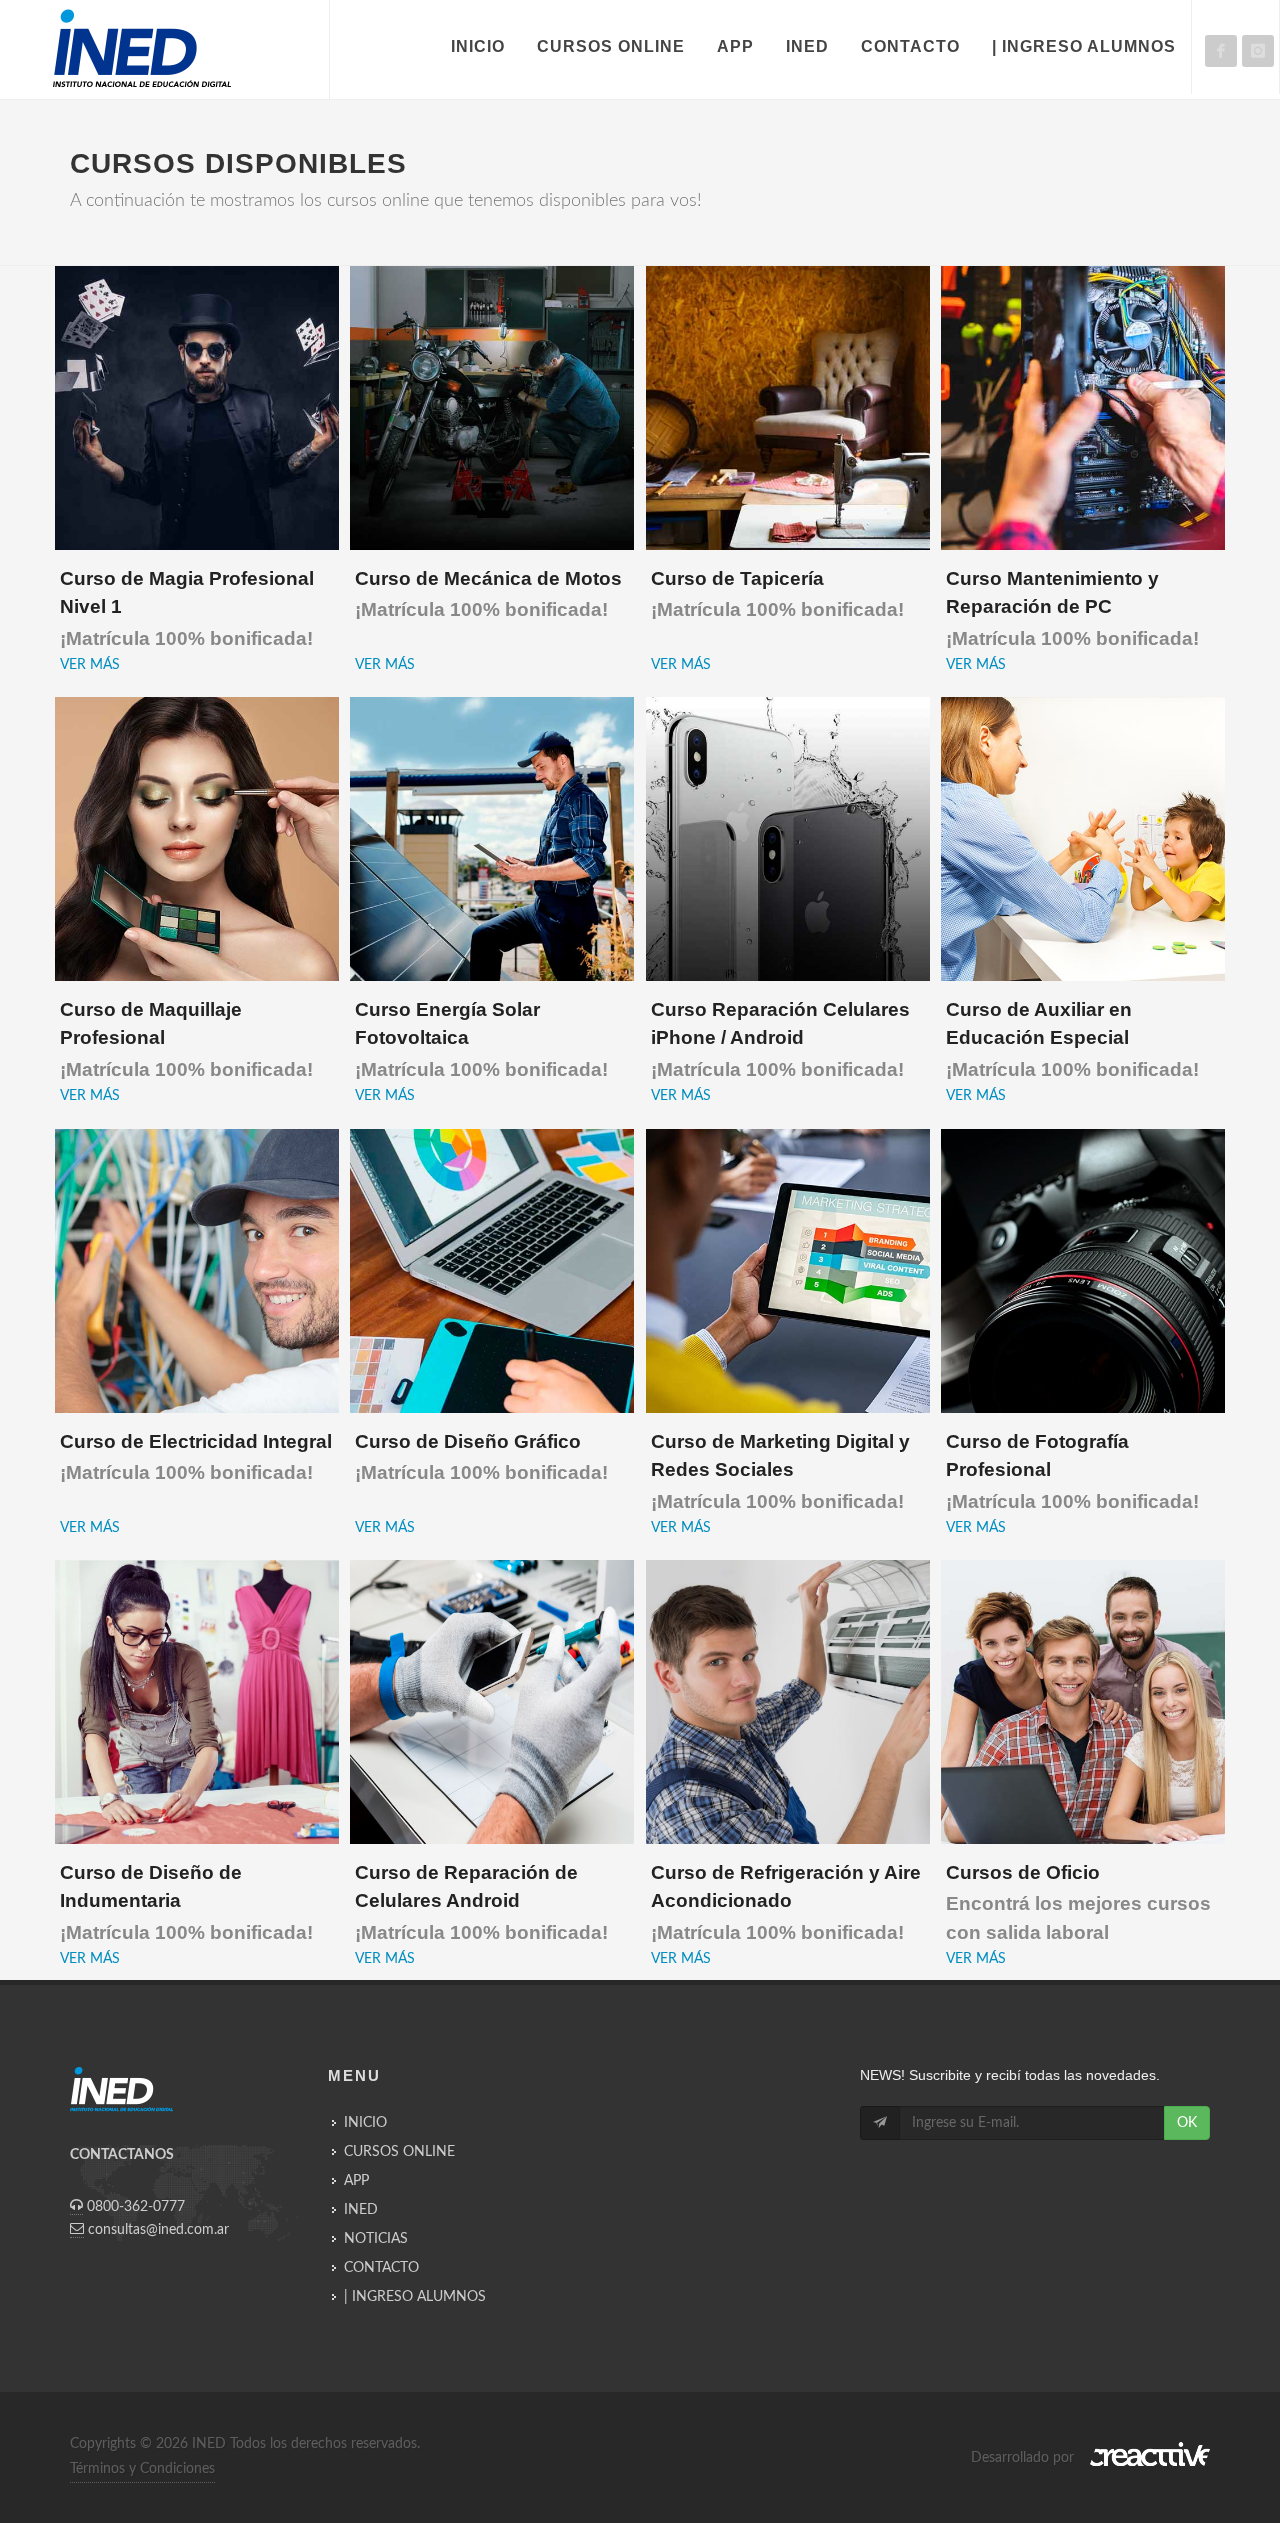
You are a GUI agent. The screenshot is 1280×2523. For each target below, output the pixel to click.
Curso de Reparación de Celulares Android (481, 1902)
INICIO (365, 2123)
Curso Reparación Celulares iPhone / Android (780, 1039)
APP (356, 2181)
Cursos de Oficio (1078, 1902)
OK (1187, 2123)
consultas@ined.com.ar (158, 2230)
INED (361, 2210)
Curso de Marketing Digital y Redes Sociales (780, 1471)
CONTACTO (381, 2268)
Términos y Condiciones (142, 2469)
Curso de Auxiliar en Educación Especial (1072, 1039)
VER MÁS (90, 665)
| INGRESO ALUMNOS (415, 2297)
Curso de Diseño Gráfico (481, 1457)
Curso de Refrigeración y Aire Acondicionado (786, 1902)
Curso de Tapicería (777, 594)
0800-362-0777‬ (136, 2207)
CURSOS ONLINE (399, 2152)
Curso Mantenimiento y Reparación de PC (1072, 608)
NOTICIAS (376, 2239)
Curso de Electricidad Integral (196, 1457)
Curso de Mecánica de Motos (488, 594)
